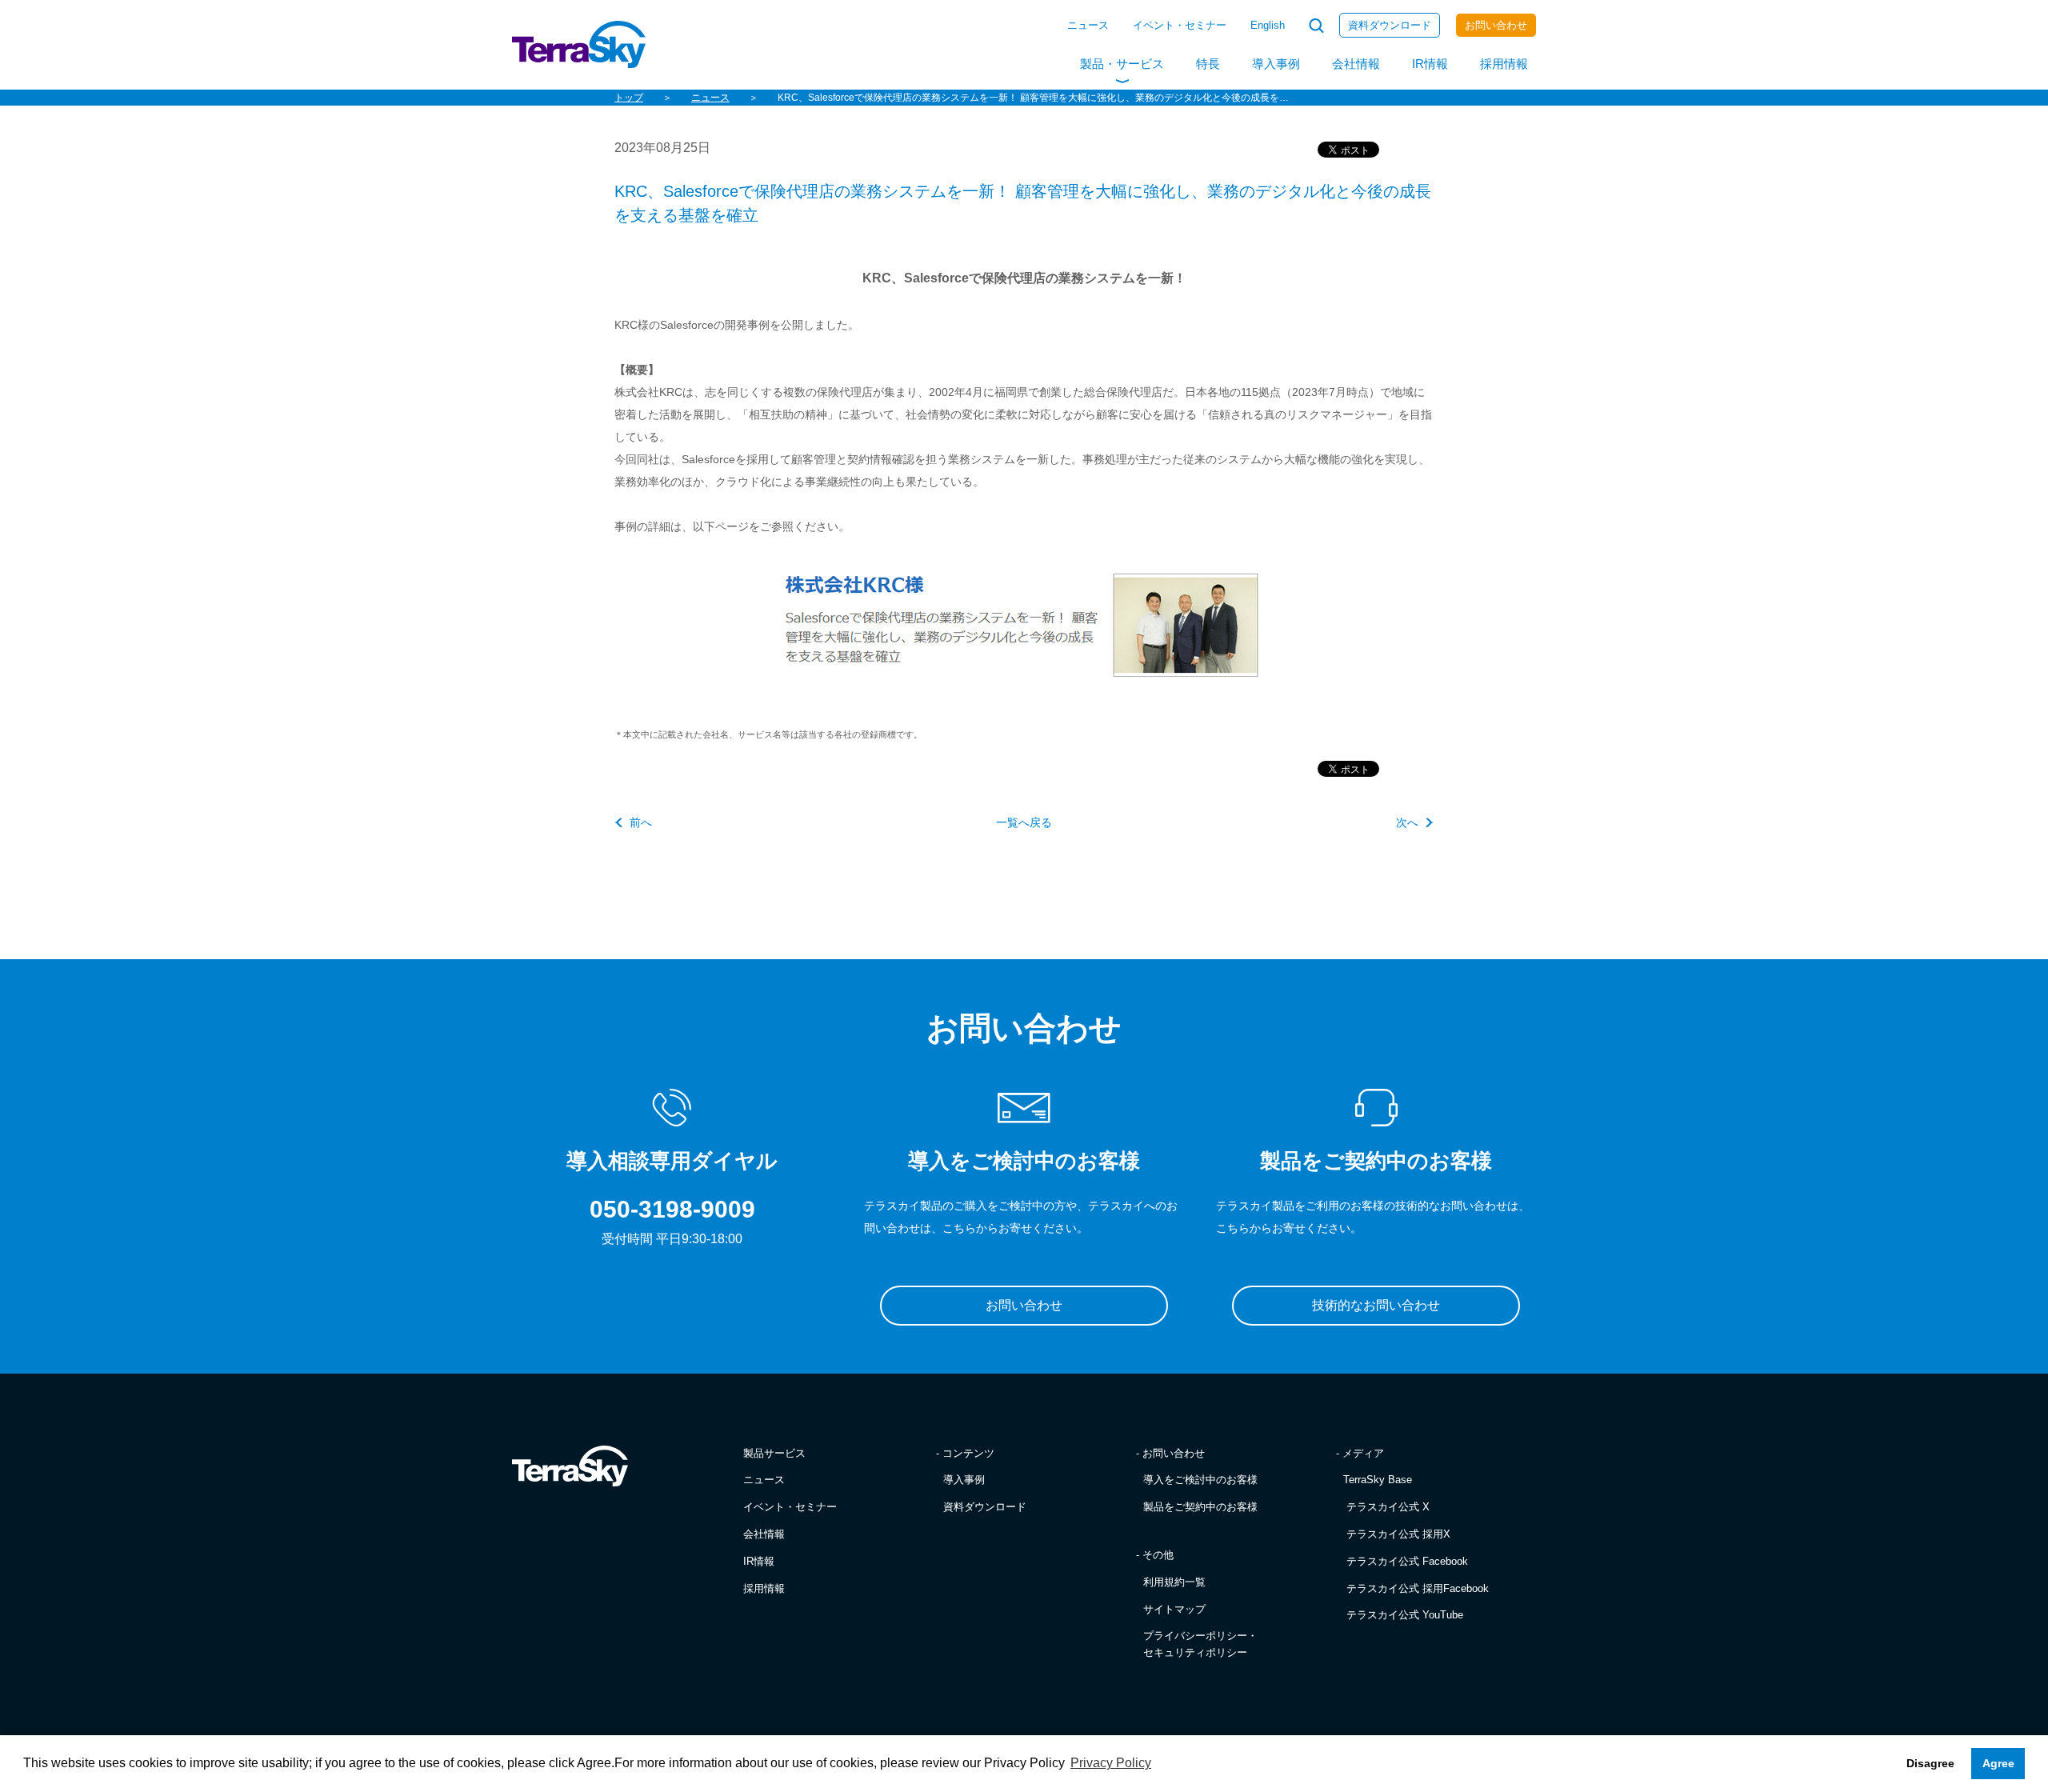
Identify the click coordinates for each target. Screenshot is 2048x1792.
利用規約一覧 (1174, 1582)
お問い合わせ (1496, 25)
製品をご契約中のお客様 (1200, 1507)
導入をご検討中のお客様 (1200, 1480)
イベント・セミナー (1180, 25)
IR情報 (1430, 64)
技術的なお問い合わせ (1376, 1305)
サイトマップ (1174, 1609)
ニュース (1088, 25)
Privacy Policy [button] (1111, 1763)
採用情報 (1504, 64)
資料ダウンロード (1390, 25)
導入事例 (1276, 64)
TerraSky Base (1378, 1480)
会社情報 (1356, 64)
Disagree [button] (1930, 1763)
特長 (1208, 64)
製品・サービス (1122, 64)
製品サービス (774, 1453)
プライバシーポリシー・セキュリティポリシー (1200, 1644)
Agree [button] (1998, 1763)
